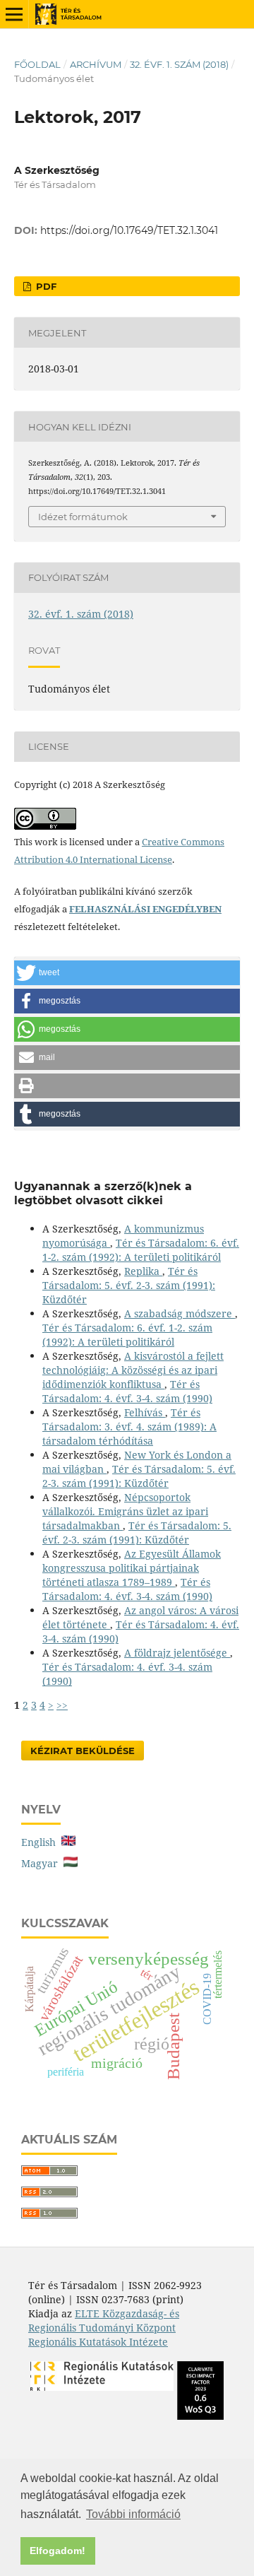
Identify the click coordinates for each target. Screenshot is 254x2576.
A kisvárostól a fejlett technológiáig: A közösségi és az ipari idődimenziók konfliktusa (133, 1370)
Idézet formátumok (83, 517)
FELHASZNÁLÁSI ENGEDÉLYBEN (145, 909)
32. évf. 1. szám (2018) (179, 64)
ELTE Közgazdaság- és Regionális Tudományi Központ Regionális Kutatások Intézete (104, 2328)
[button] (127, 973)
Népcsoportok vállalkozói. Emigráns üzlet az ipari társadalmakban (125, 1511)
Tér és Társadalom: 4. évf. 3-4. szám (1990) (127, 1391)
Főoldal (37, 64)
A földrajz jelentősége (177, 1653)
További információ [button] (133, 2514)
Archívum (96, 64)
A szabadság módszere (180, 1313)
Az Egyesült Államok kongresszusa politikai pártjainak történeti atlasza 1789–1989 (132, 1568)
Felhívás (145, 1412)
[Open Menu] (14, 14)
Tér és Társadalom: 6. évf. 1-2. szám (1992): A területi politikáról (141, 1250)
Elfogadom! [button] (58, 2551)
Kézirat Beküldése (83, 1751)
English (41, 1842)
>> (62, 1705)
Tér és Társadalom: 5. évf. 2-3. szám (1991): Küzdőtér (129, 1285)
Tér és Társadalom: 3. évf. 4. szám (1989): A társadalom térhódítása (129, 1427)
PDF (45, 286)
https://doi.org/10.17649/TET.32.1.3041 (129, 230)
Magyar (42, 1863)
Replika (143, 1271)
